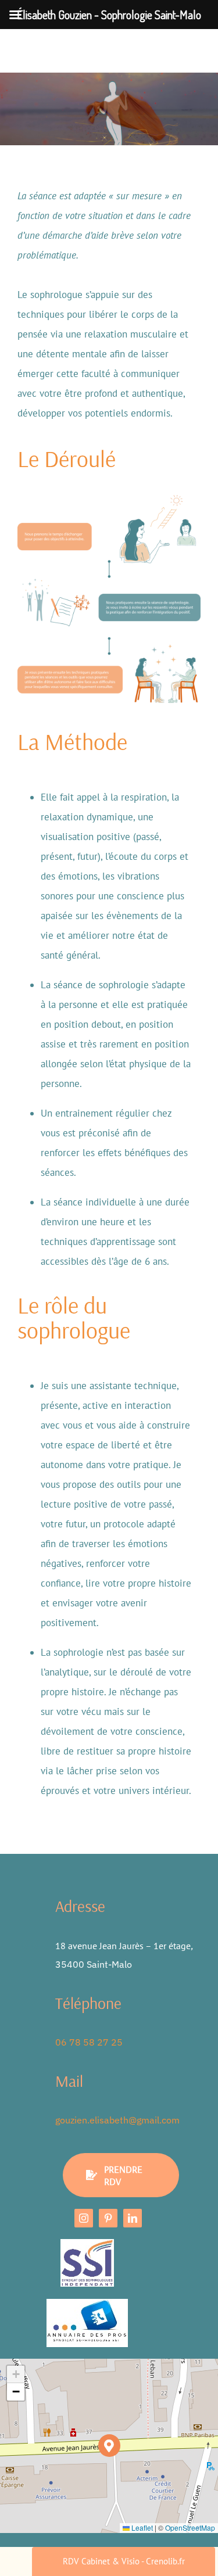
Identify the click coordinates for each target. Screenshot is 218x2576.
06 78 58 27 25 (89, 2042)
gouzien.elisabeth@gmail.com (117, 2120)
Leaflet (141, 2527)
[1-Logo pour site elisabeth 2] (87, 2304)
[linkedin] (133, 2218)
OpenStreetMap (190, 2527)
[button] (110, 2446)
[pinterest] (108, 2218)
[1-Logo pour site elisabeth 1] (87, 2244)
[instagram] (84, 2218)
